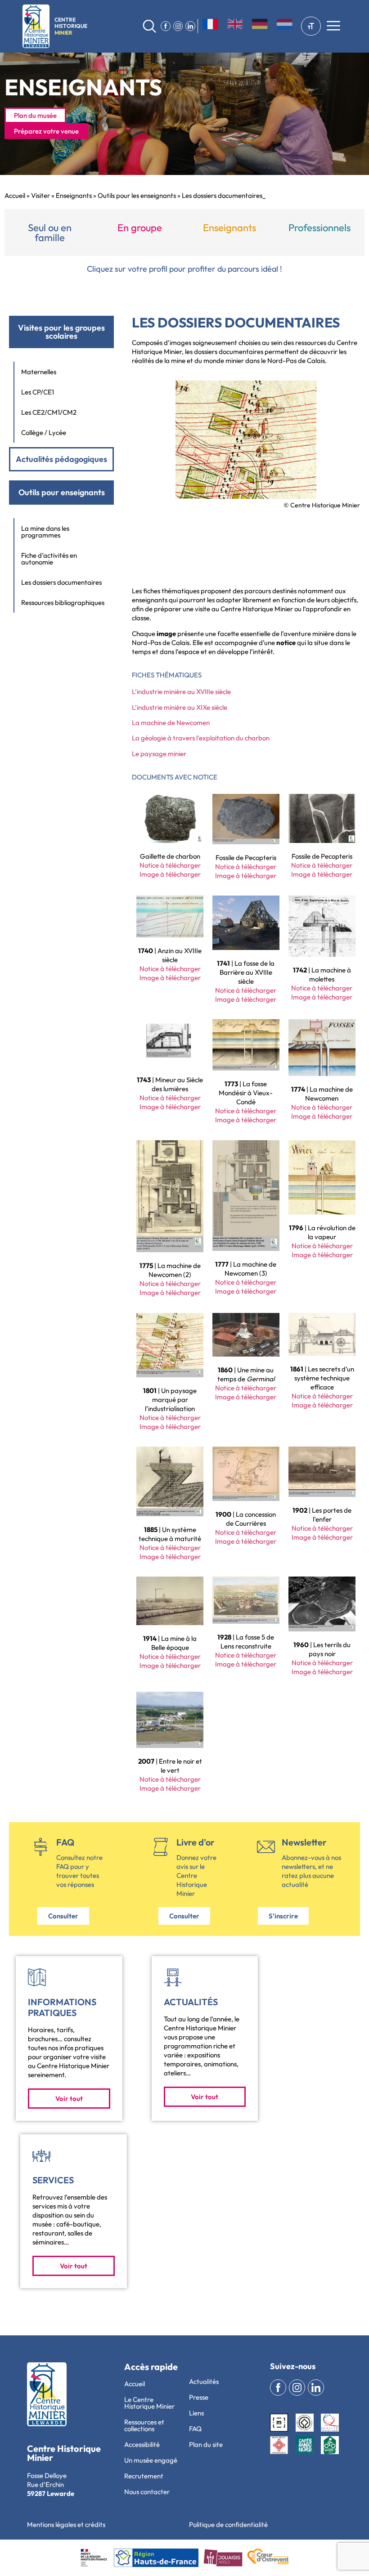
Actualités (204, 2381)
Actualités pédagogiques (61, 459)
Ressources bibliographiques (63, 603)
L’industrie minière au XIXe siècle (180, 707)
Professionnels (319, 228)
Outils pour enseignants (62, 492)
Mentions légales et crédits (66, 2524)
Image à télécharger (170, 874)
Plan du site (206, 2444)
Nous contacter (147, 2492)
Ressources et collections (144, 2425)
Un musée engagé (151, 2460)
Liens (196, 2413)
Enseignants (74, 195)
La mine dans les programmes (45, 532)
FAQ (195, 2429)
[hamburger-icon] (333, 27)
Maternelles (39, 372)
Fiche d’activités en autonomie (49, 559)
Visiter (40, 195)
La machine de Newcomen (171, 723)
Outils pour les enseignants (137, 195)
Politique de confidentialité (228, 2524)
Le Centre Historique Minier (149, 2403)
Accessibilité (142, 2444)
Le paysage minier (159, 754)
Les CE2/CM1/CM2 (49, 412)
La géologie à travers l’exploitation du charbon (201, 738)
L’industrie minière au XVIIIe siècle (181, 692)
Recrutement (144, 2476)
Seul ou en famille (50, 233)
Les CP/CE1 (38, 392)
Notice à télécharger (170, 865)
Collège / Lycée (44, 432)
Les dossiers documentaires (61, 582)
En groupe (140, 228)
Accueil (15, 195)
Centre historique (71, 26)
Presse (199, 2397)
